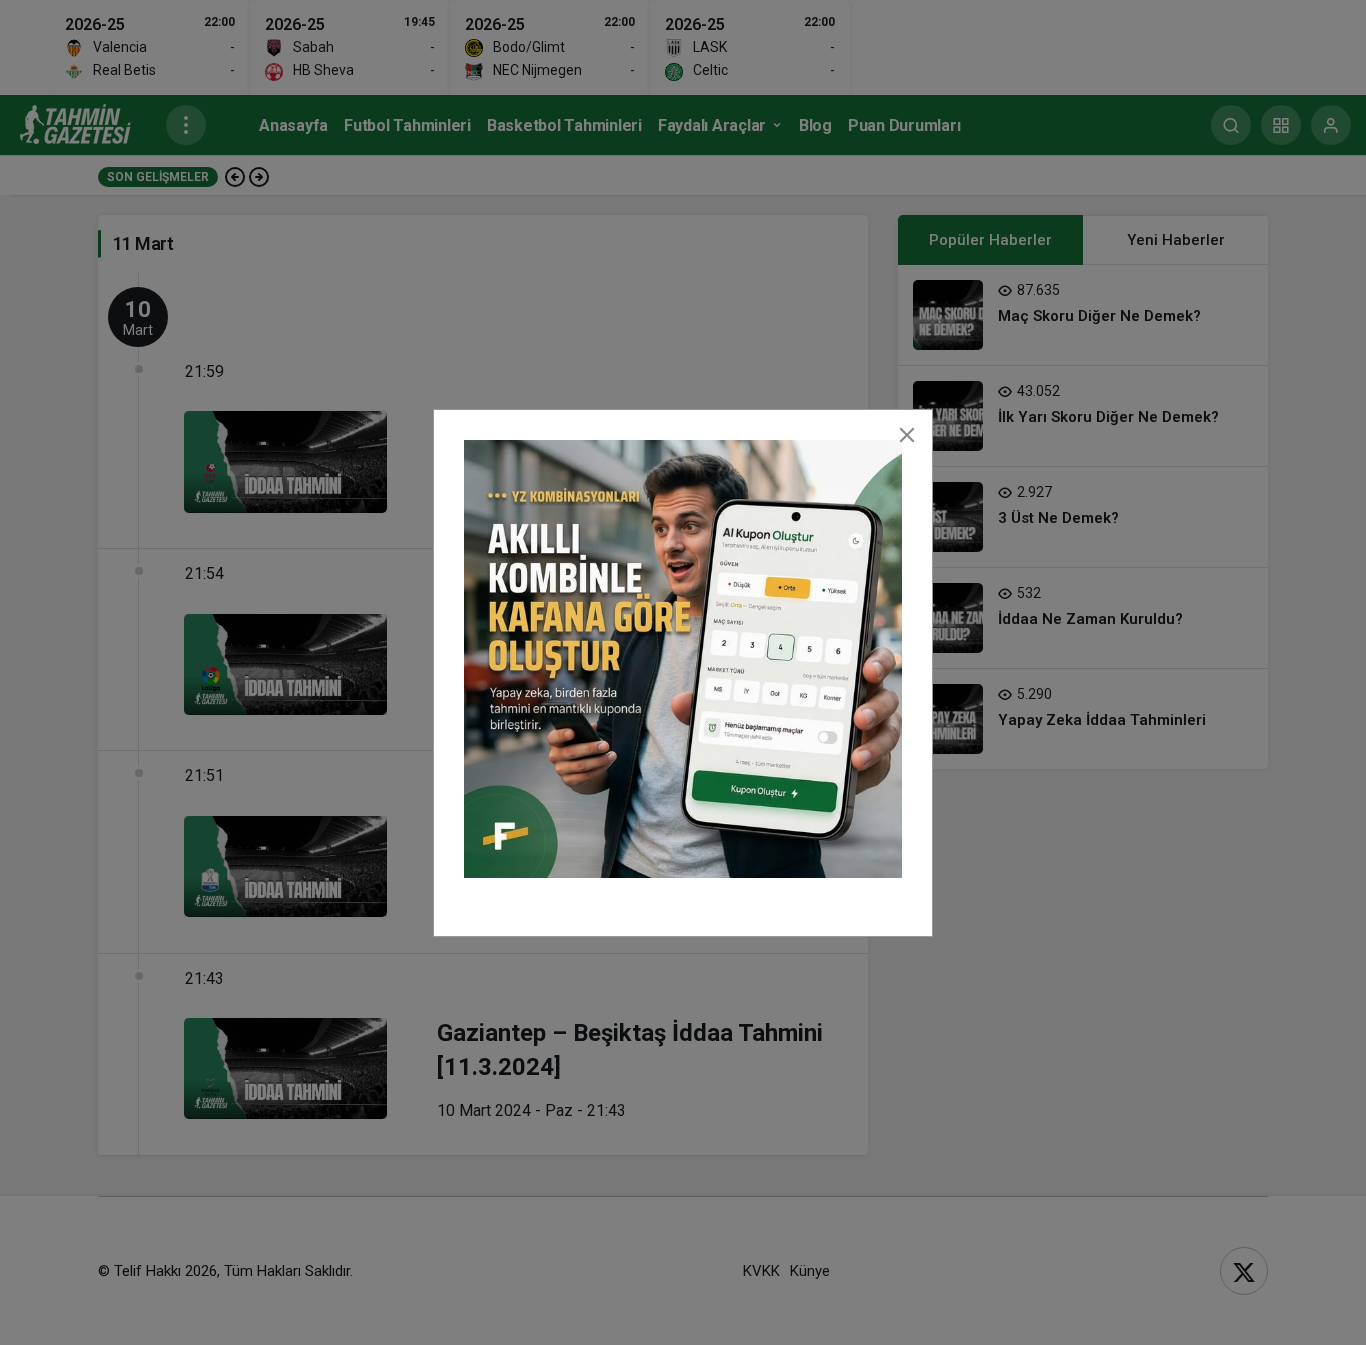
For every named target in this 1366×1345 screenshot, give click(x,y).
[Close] (907, 435)
